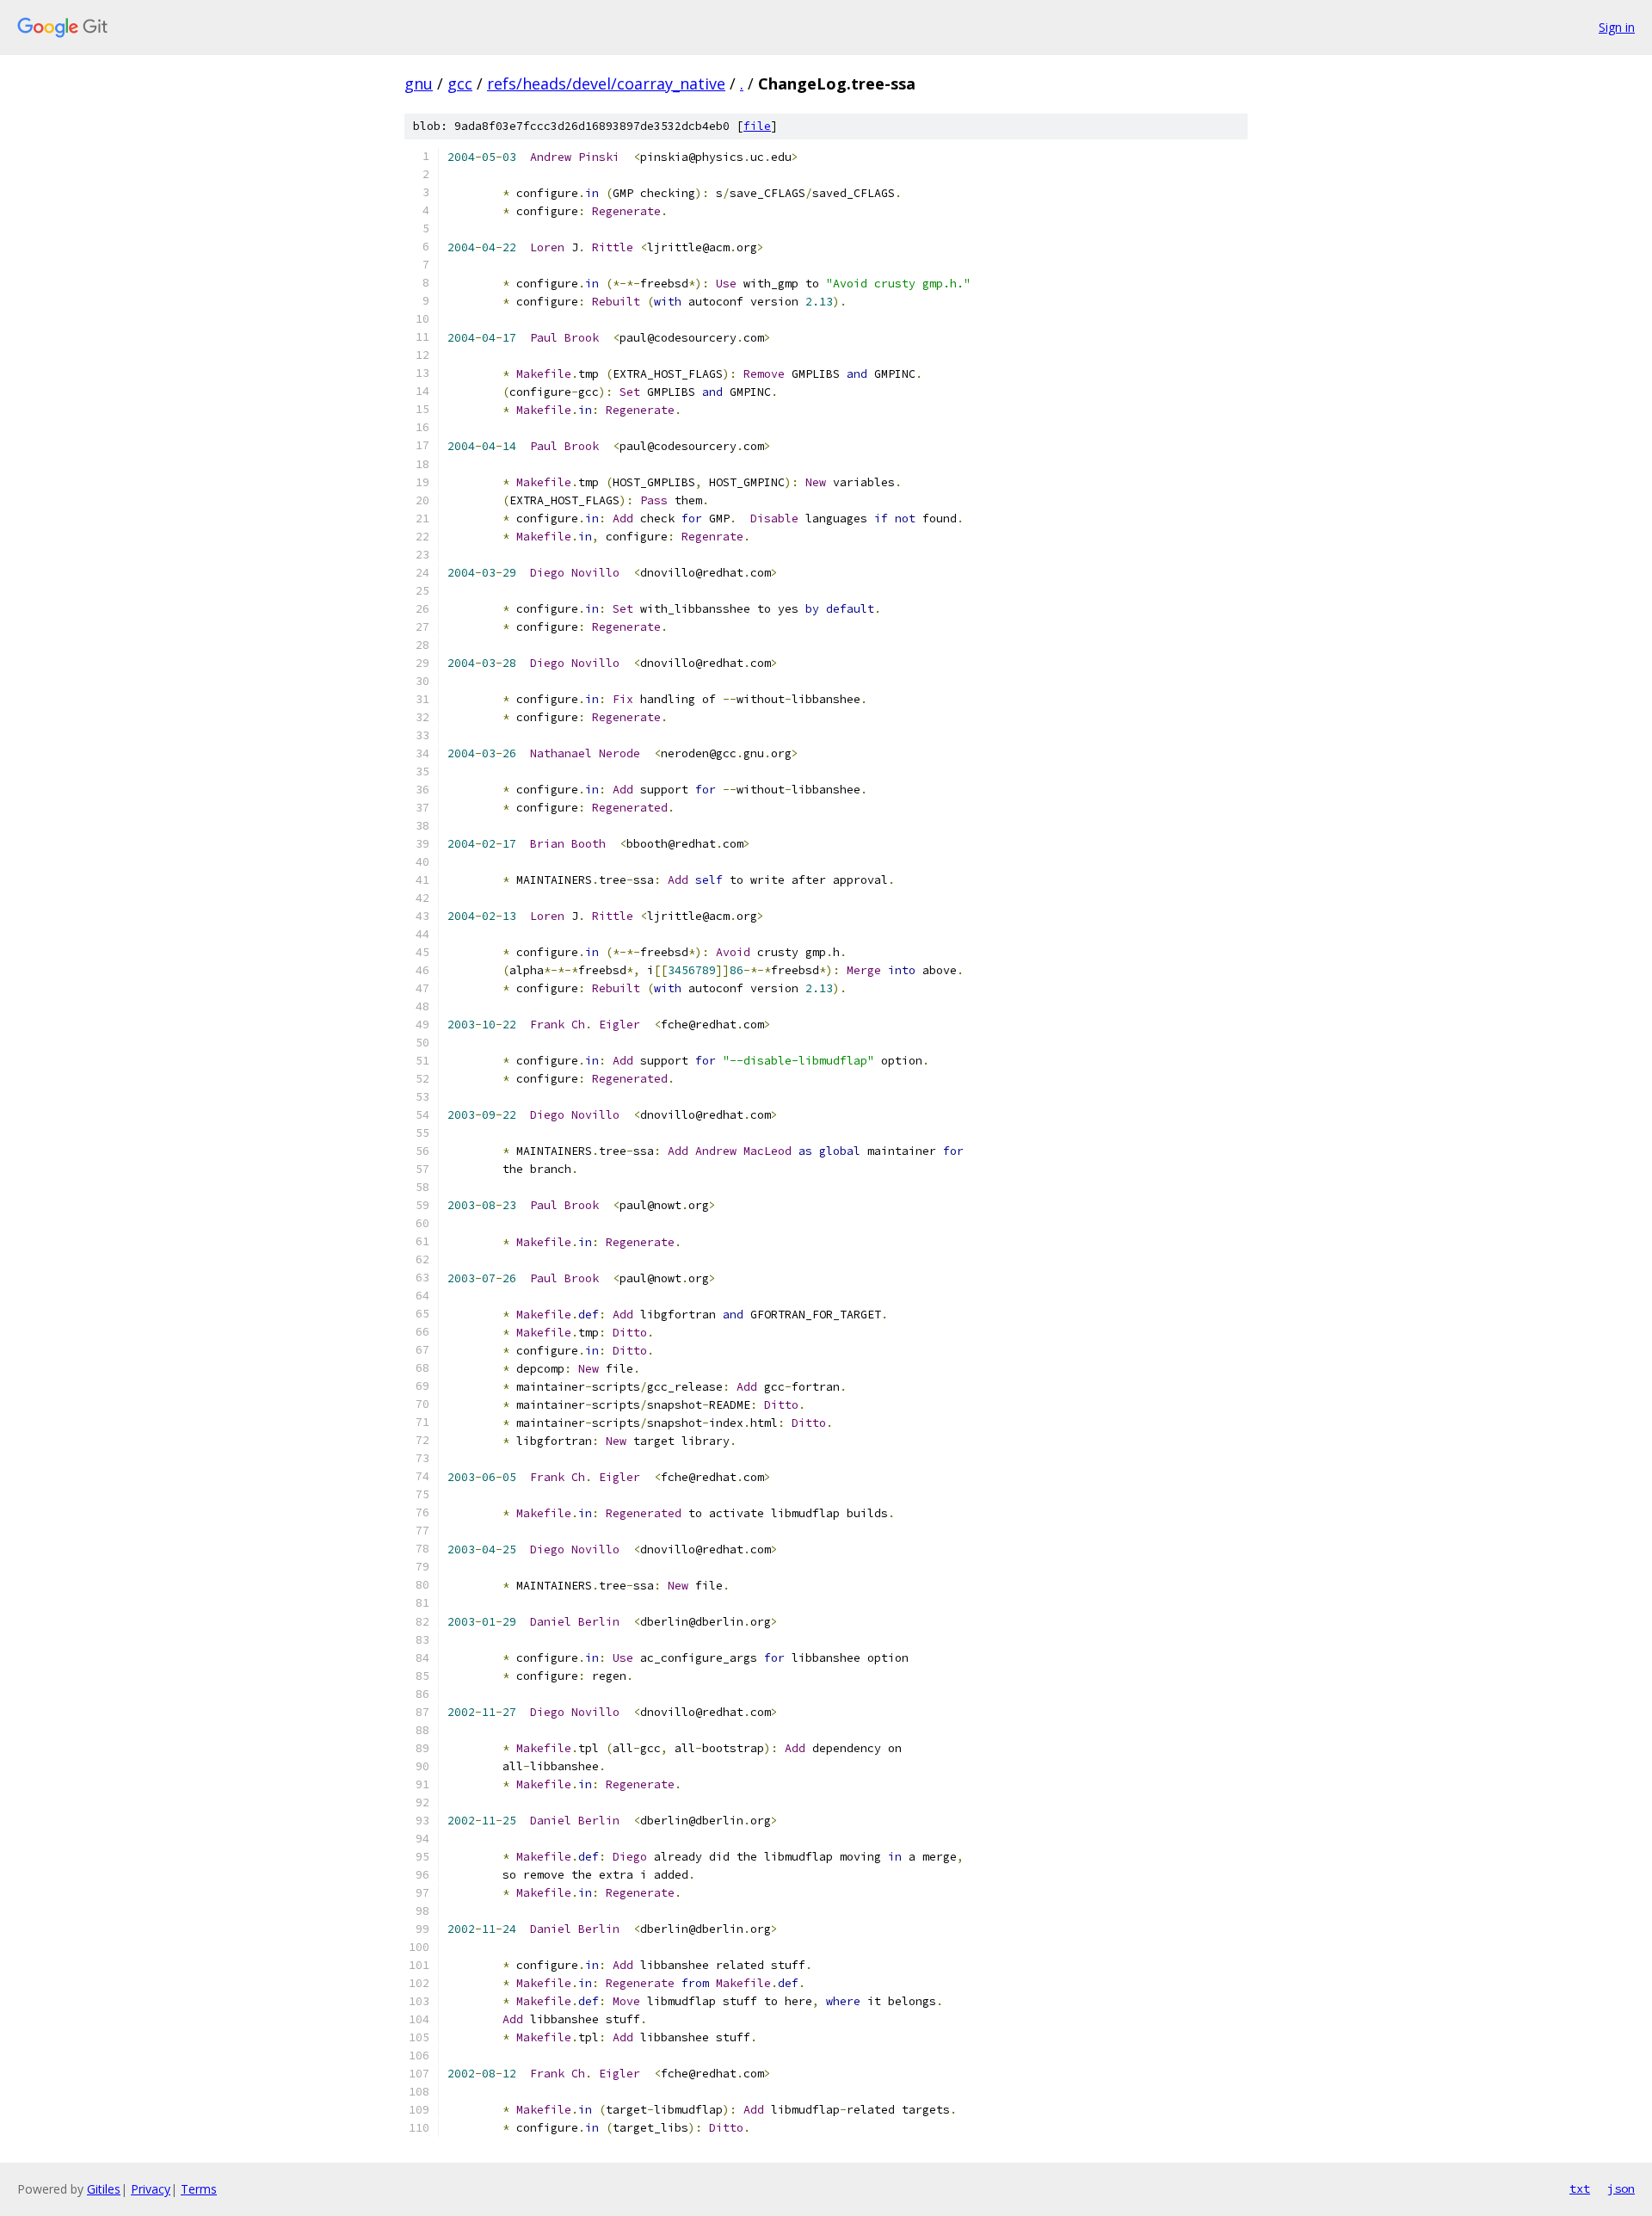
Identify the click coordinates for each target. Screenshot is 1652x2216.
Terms (199, 2189)
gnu (419, 83)
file (757, 126)
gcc (460, 83)
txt (1580, 2188)
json (1621, 2188)
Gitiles (104, 2189)
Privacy (151, 2189)
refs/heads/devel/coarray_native (606, 83)
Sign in (1617, 27)
